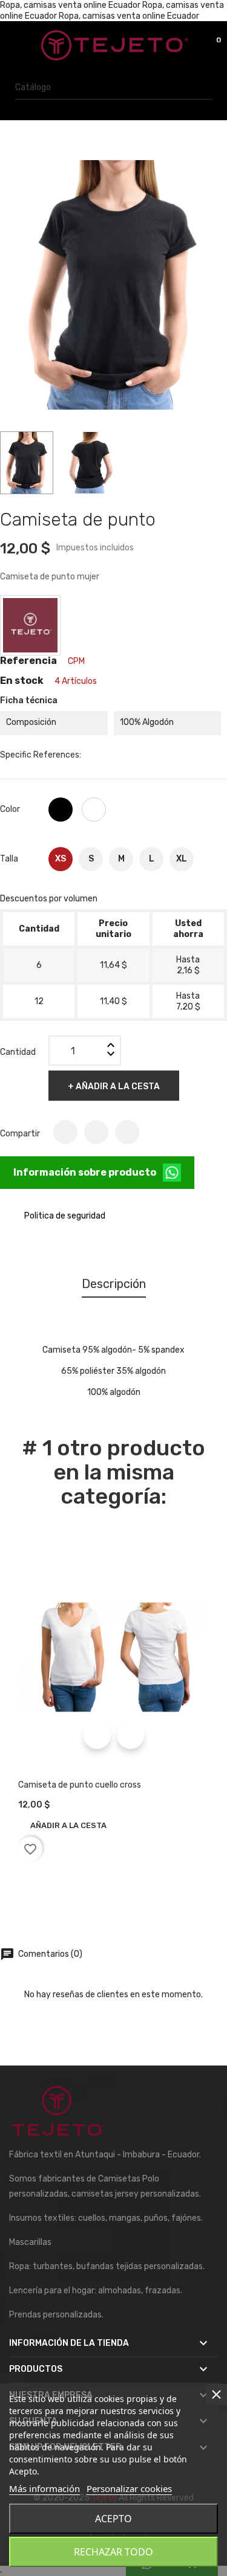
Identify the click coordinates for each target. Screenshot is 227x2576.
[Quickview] (97, 1735)
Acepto (113, 2519)
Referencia (28, 661)
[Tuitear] (96, 1132)
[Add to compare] (130, 1735)
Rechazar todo (113, 2552)
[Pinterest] (127, 1132)
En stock (22, 681)
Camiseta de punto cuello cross (80, 1785)
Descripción (114, 1284)
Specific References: (41, 755)
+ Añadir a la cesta (114, 1087)
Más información (44, 2488)
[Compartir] (65, 1132)
